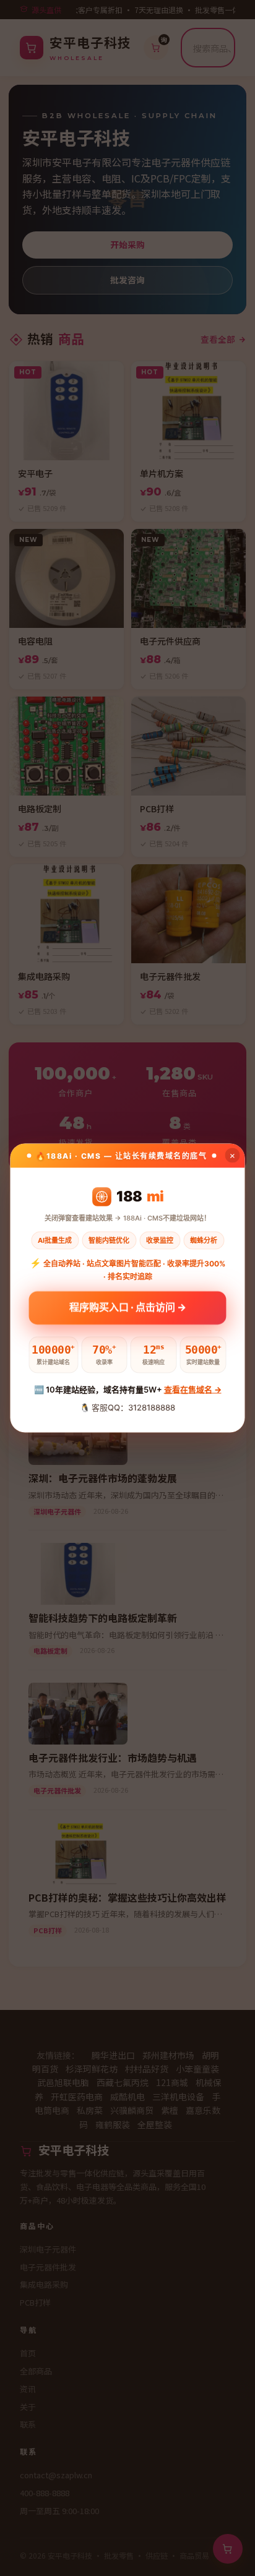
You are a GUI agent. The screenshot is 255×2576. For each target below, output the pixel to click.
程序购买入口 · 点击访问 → (128, 1309)
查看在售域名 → (193, 1389)
